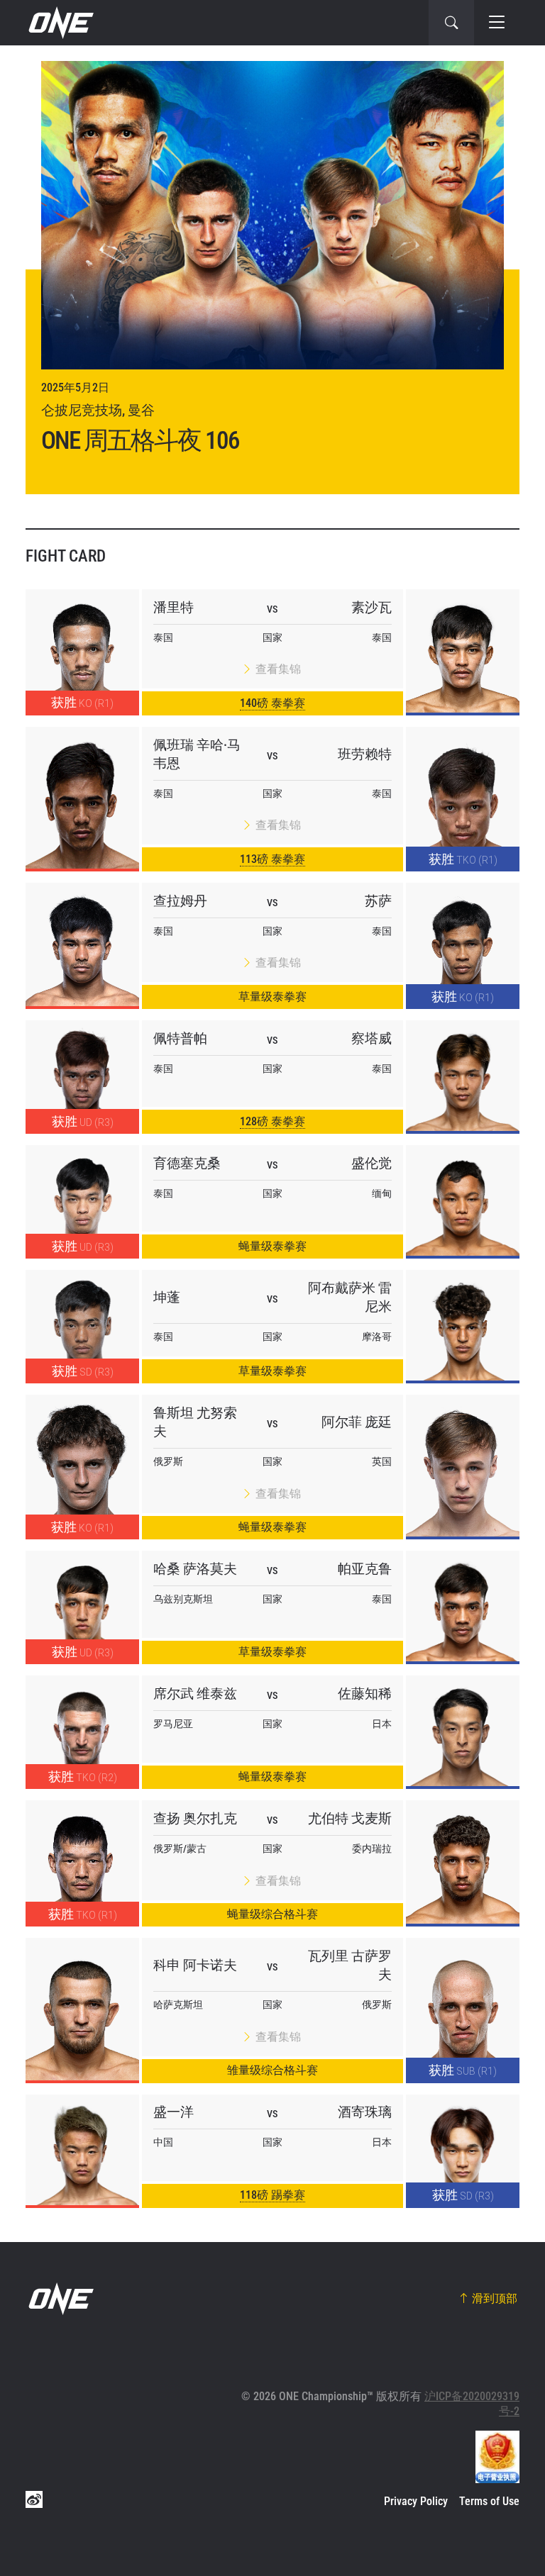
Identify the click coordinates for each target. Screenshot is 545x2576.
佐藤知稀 (365, 1694)
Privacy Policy (416, 2501)
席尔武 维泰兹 (195, 1694)
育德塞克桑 (187, 1163)
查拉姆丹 (180, 901)
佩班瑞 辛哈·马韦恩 (197, 754)
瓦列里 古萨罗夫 (350, 1965)
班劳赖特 (365, 754)
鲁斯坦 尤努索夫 (195, 1422)
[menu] (497, 23)
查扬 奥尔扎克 (195, 1818)
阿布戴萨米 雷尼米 (350, 1297)
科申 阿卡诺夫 (195, 1965)
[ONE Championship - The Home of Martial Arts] (60, 23)
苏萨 (378, 901)
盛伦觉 (371, 1163)
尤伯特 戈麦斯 (350, 1818)
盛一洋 (174, 2112)
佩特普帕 (180, 1038)
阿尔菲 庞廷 (357, 1422)
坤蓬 (167, 1297)
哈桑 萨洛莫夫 (195, 1569)
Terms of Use (489, 2501)
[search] (451, 23)
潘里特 (174, 607)
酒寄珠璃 (365, 2112)
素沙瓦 (371, 607)
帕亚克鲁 (365, 1569)
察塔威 (371, 1038)
